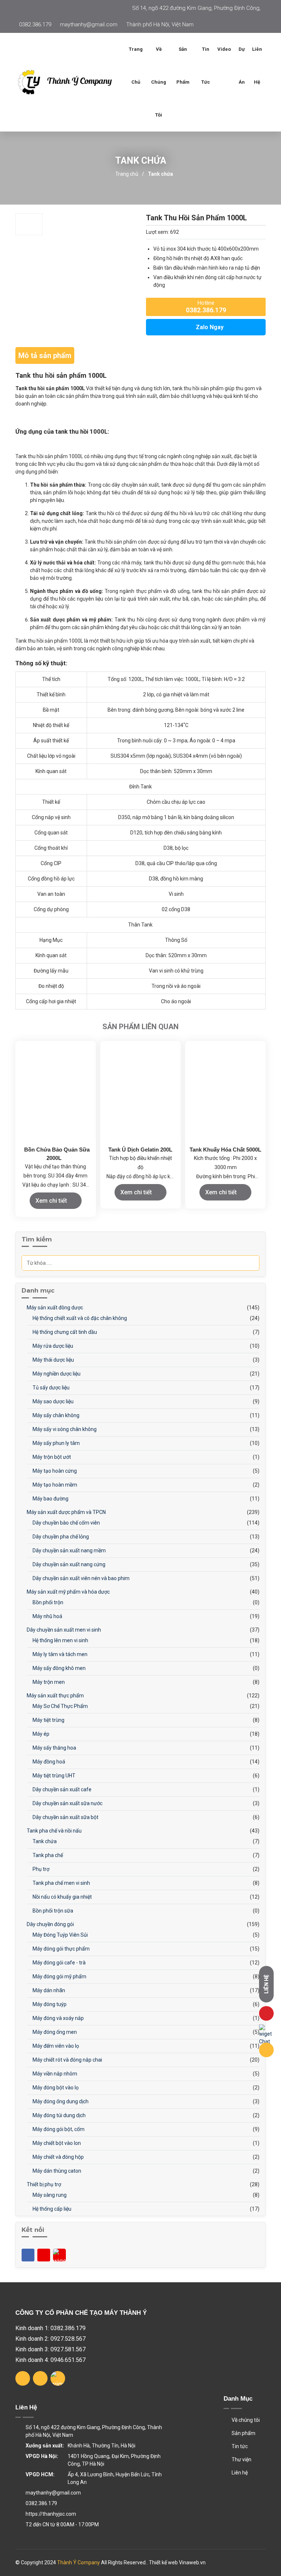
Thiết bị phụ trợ (43, 2184)
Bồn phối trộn (47, 1602)
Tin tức (206, 66)
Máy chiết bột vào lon (56, 2143)
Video (224, 49)
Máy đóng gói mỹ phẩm (59, 1976)
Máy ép (40, 1734)
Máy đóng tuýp (49, 2004)
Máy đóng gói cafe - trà (59, 1963)
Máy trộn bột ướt (51, 1457)
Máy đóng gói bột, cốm (58, 2129)
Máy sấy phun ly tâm (56, 1443)
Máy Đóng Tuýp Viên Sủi (60, 1935)
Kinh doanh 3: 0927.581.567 (50, 2349)
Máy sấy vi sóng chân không (64, 1429)
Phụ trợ (40, 1869)
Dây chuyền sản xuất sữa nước (67, 1803)
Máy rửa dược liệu (52, 1346)
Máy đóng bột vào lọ (55, 2088)
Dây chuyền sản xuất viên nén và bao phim (80, 1578)
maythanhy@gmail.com (89, 24)
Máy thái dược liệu (53, 1360)
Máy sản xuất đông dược (54, 1308)
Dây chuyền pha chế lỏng (60, 1537)
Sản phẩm (243, 2433)
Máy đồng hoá (48, 1762)
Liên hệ (257, 66)
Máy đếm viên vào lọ (55, 2046)
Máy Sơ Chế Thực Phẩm (60, 1706)
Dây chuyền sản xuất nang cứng (68, 1564)
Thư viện (241, 2459)
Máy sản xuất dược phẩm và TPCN (66, 1512)
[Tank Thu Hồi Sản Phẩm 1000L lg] (70, 82)
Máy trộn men (48, 1682)
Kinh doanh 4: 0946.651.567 (50, 2360)
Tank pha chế (47, 1855)
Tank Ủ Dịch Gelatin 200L (140, 1150)
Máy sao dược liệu (53, 1401)
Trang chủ (136, 66)
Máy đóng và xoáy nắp (58, 2018)
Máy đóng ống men (54, 2032)
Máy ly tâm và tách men (59, 1654)
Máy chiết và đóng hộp (58, 2157)
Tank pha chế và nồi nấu (54, 1831)
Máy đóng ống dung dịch (60, 2101)
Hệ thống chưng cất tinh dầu (64, 1332)
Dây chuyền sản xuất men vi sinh (63, 1630)
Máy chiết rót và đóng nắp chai (67, 2060)
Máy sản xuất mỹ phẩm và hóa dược (68, 1592)
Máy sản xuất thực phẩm (55, 1696)
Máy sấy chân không (55, 1415)
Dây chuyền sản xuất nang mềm (69, 1550)
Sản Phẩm (183, 66)
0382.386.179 (35, 24)
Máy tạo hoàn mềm (54, 1485)
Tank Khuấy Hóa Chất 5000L (225, 1150)
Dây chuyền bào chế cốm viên (66, 1523)
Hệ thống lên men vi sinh (60, 1640)
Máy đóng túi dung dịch (59, 2115)
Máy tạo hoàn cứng (54, 1471)
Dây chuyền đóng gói (50, 1924)
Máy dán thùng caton (56, 2171)
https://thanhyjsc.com (51, 2514)
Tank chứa (160, 174)
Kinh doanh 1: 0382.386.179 (50, 2328)
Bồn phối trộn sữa (52, 1911)
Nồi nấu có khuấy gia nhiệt (62, 1897)
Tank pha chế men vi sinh (61, 1883)
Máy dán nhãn (48, 1990)
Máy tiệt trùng (48, 1720)
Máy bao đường (50, 1499)
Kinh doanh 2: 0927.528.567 (50, 2339)
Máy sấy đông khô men (59, 1668)
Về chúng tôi (159, 82)
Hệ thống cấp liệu (51, 2209)
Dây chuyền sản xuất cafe (61, 1789)
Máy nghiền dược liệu (56, 1374)
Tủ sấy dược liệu (50, 1388)
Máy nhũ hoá (47, 1616)
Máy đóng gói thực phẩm (61, 1949)
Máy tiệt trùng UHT (53, 1776)
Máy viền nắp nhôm (54, 2074)
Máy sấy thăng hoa (54, 1748)
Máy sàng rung (49, 2195)
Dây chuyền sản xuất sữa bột (65, 1817)
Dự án (242, 66)
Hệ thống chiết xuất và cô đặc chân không (79, 1318)
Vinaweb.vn (192, 2562)
